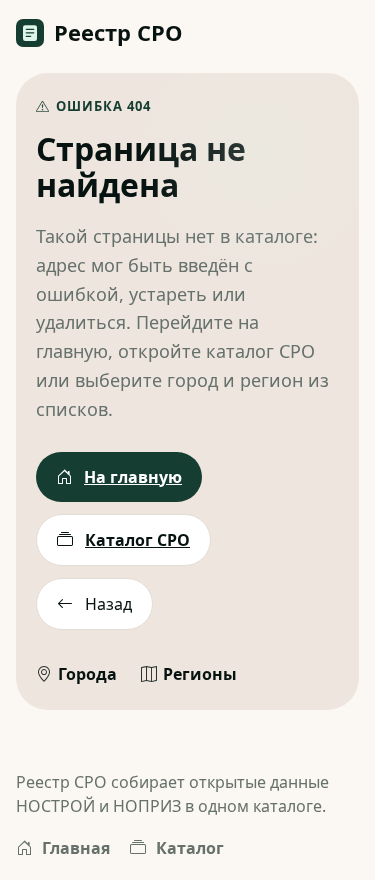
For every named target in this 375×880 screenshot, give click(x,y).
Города (87, 674)
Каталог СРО (137, 540)
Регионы (200, 674)
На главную (133, 477)
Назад (108, 604)
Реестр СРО (118, 32)
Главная (76, 848)
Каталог (190, 848)
